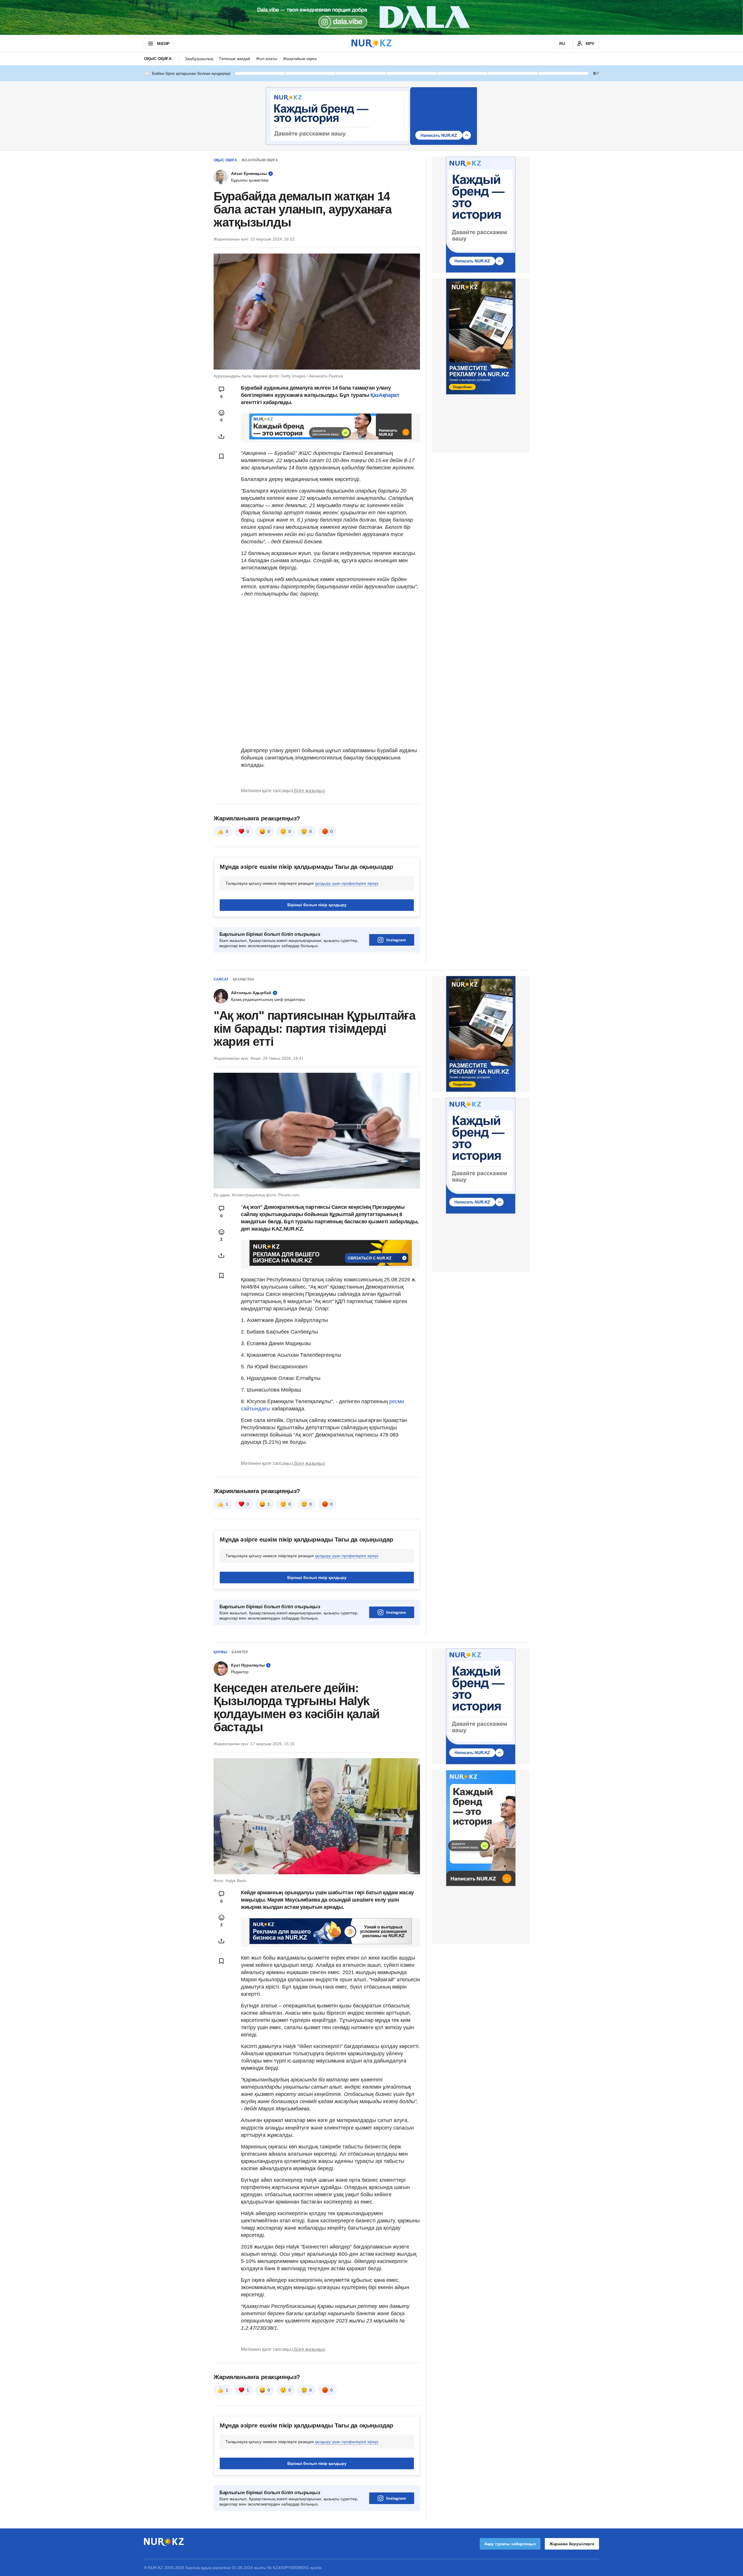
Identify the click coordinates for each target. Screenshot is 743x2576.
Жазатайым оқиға (300, 59)
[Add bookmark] (221, 456)
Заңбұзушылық (199, 59)
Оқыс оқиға (158, 59)
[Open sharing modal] (221, 436)
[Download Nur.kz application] (371, 17)
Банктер (240, 1652)
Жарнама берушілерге (572, 2544)
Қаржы (220, 1652)
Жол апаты (267, 59)
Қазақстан (243, 979)
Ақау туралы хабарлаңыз (510, 2544)
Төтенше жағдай (235, 59)
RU (562, 44)
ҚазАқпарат (385, 395)
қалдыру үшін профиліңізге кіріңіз (347, 883)
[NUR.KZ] (371, 43)
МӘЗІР (163, 44)
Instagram (396, 940)
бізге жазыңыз (309, 791)
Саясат (221, 979)
